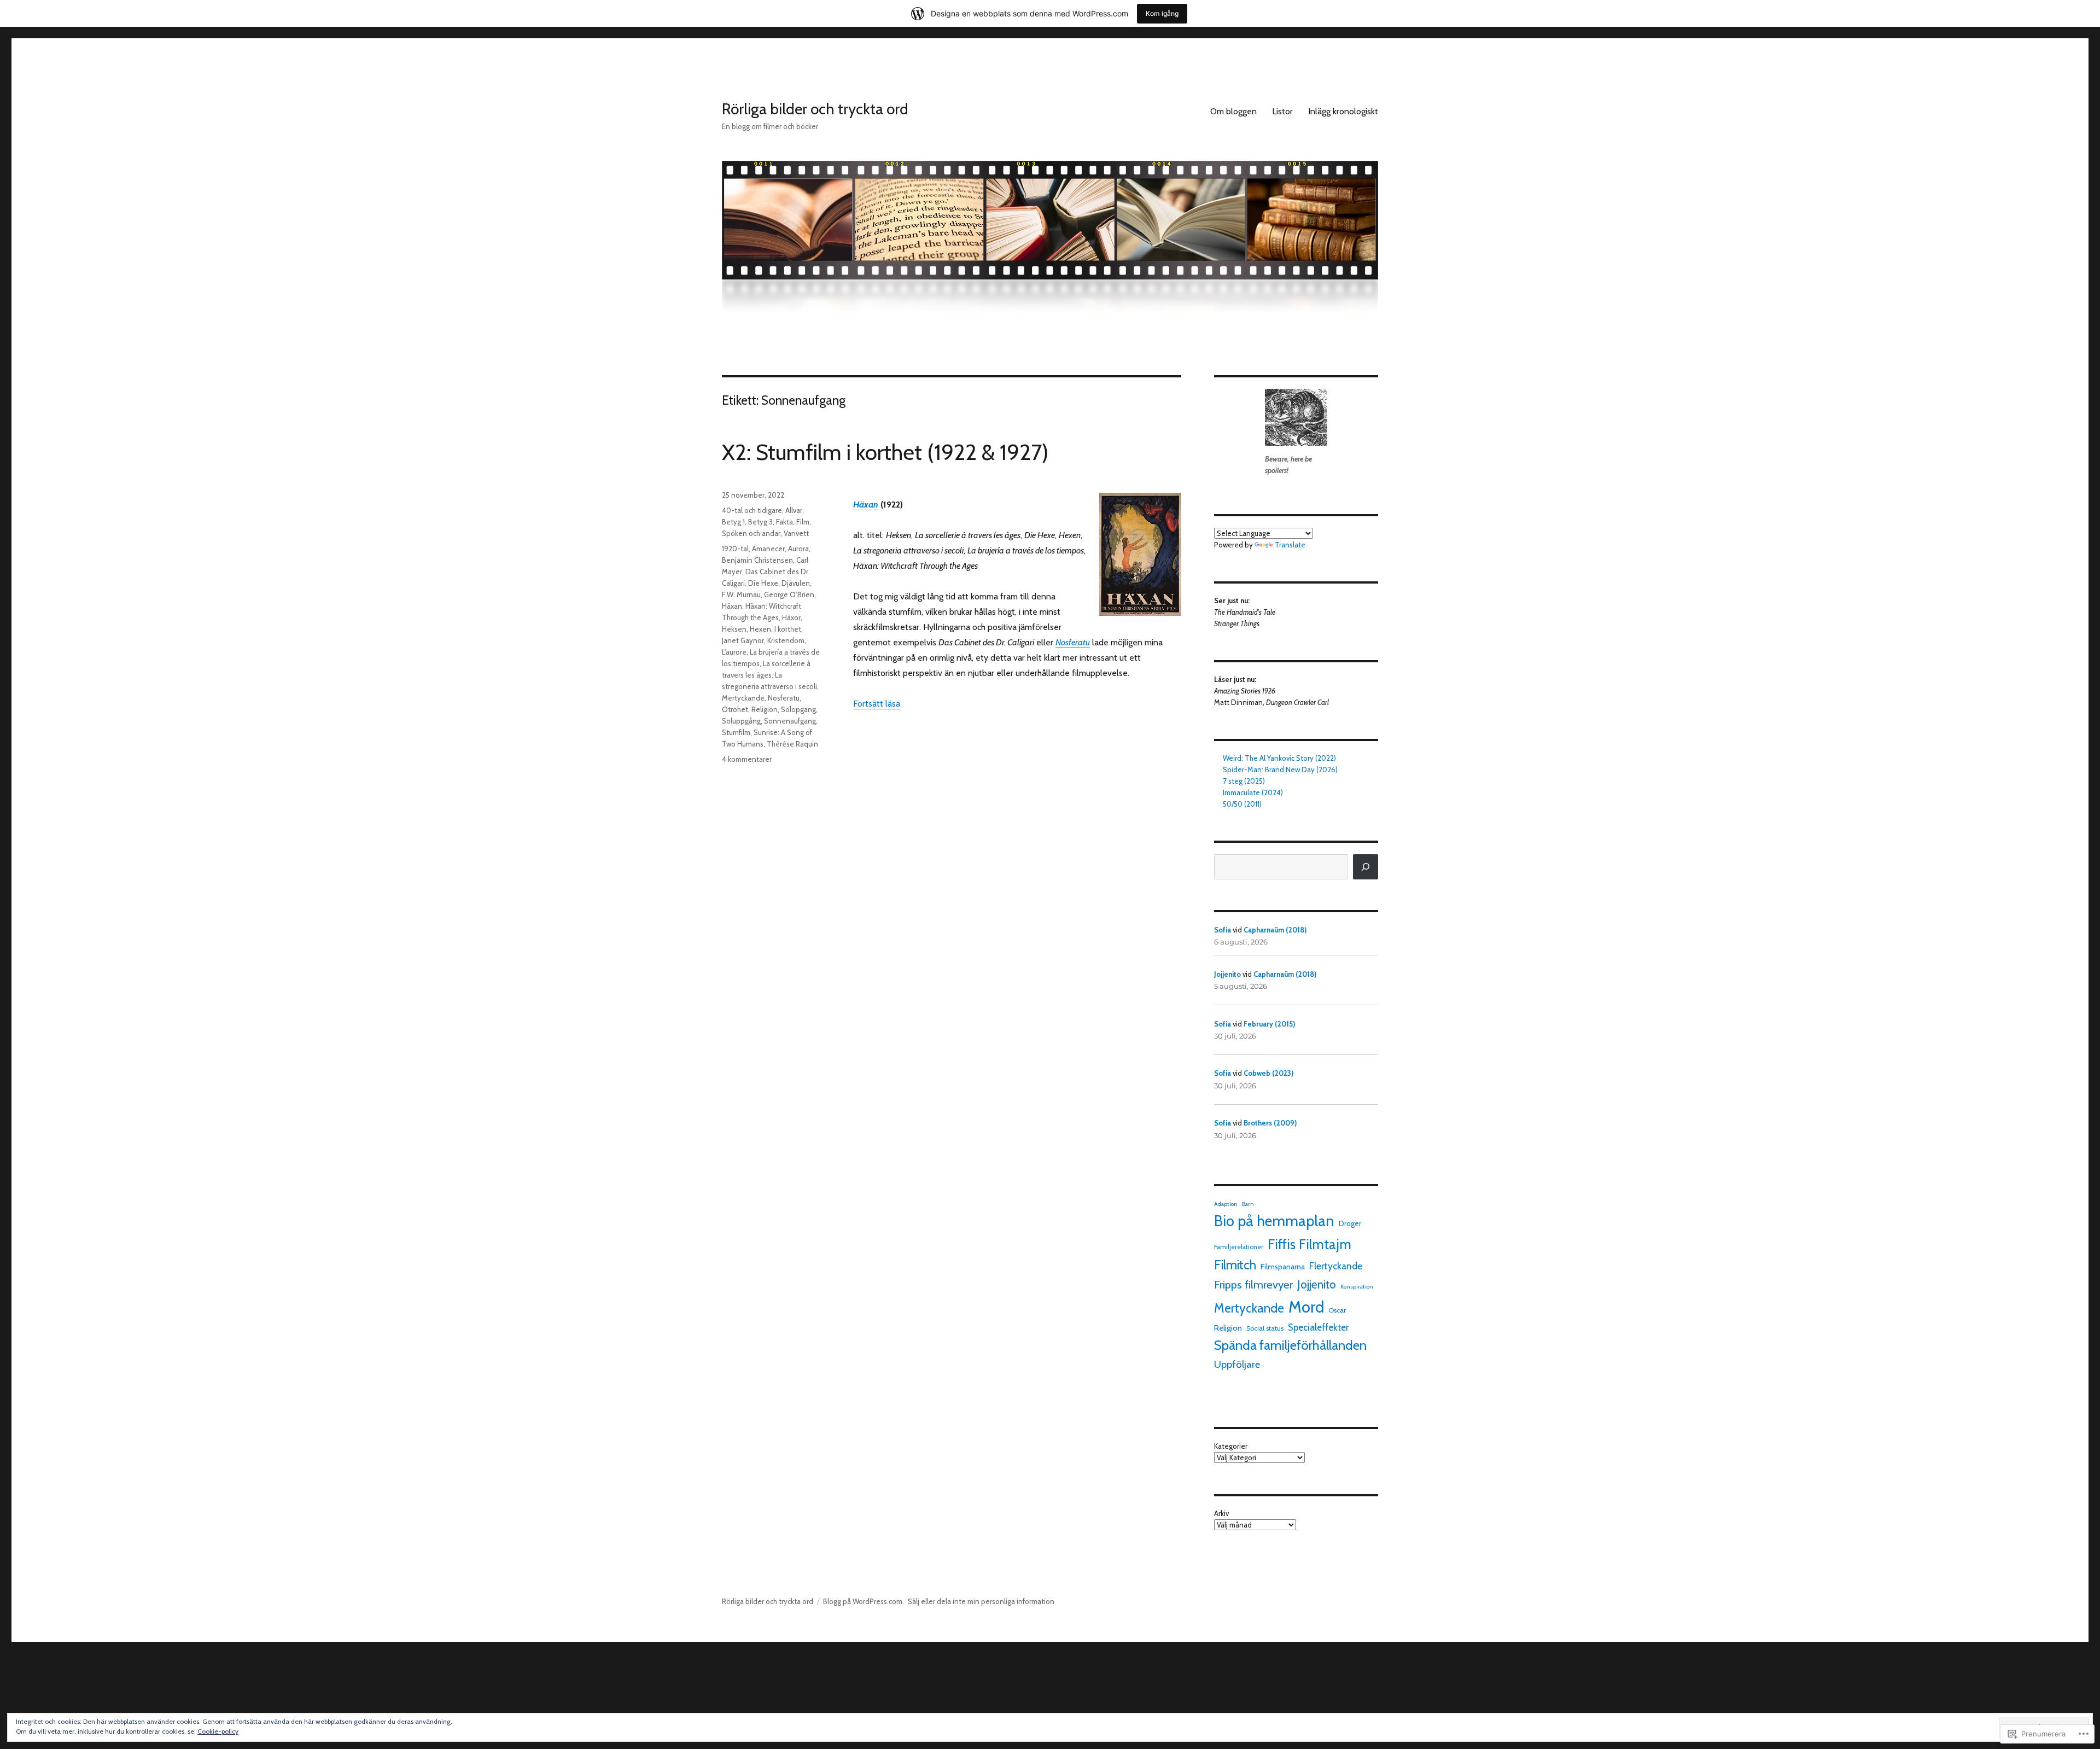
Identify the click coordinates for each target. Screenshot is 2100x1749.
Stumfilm (736, 732)
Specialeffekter (1318, 1327)
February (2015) (1269, 1024)
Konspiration (1357, 1287)
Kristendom (786, 640)
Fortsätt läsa (877, 704)
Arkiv (1221, 1513)
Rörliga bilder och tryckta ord (815, 109)
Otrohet (735, 709)
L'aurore (734, 652)
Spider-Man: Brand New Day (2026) (1280, 769)
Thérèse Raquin (792, 744)
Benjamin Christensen (757, 560)
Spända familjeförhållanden (1290, 1345)
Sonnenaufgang (790, 721)
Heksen (734, 629)
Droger (1350, 1223)
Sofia (1223, 930)
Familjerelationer (1239, 1247)
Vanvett (796, 533)
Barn (1248, 1204)
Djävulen (796, 583)
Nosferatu (1073, 642)
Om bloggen (1233, 111)
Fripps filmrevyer (1253, 1284)
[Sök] (1366, 867)
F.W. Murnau (741, 594)
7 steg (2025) (1244, 781)
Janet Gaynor (743, 640)
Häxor (791, 617)
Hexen (760, 629)
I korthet (788, 629)
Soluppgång (741, 721)
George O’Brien (789, 594)
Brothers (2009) (1270, 1123)
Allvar (794, 510)
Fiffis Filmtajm (1309, 1244)
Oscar (1337, 1310)
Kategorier (1231, 1446)
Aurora (798, 549)
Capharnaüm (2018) (1275, 930)
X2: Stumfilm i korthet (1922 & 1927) (885, 452)
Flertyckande (1336, 1266)
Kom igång (1162, 13)
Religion (765, 709)
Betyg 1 (733, 522)
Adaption (1226, 1204)
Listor (1282, 111)
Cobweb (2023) (1268, 1073)
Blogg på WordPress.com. (864, 1601)
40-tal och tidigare (752, 510)
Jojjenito (1227, 974)
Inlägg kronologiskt (1343, 111)
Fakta (784, 522)
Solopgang (798, 709)
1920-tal (735, 549)
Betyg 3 (760, 522)
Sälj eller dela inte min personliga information (981, 1601)
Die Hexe (763, 583)
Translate (1290, 545)
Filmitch (1235, 1265)
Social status (1265, 1328)
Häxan (866, 505)
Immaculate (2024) (1253, 792)
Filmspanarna (1283, 1267)
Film (803, 522)
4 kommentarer (747, 759)
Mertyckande (743, 698)
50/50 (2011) (1242, 804)
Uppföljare (1237, 1364)
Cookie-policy (218, 1731)
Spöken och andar (751, 533)
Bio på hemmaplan (1274, 1221)
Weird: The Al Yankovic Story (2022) (1279, 758)
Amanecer (768, 549)
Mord (1306, 1307)
